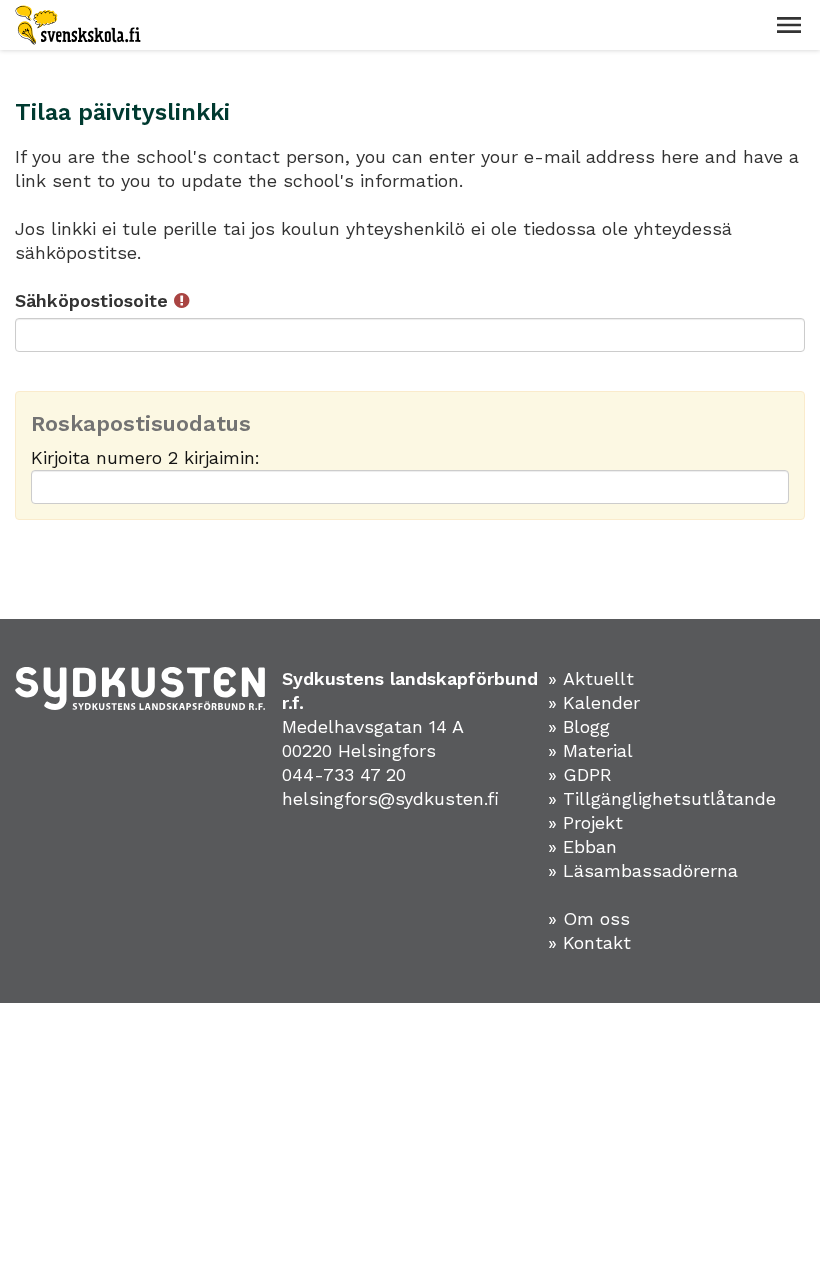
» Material (590, 750)
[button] (789, 25)
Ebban (590, 846)
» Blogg (579, 726)
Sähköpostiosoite (94, 300)
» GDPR (580, 774)
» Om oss (589, 918)
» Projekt (585, 822)
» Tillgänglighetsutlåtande (662, 798)
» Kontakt (589, 942)
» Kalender (594, 702)
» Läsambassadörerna (643, 870)
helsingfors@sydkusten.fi (390, 798)
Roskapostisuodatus (141, 424)
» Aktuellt (591, 678)
